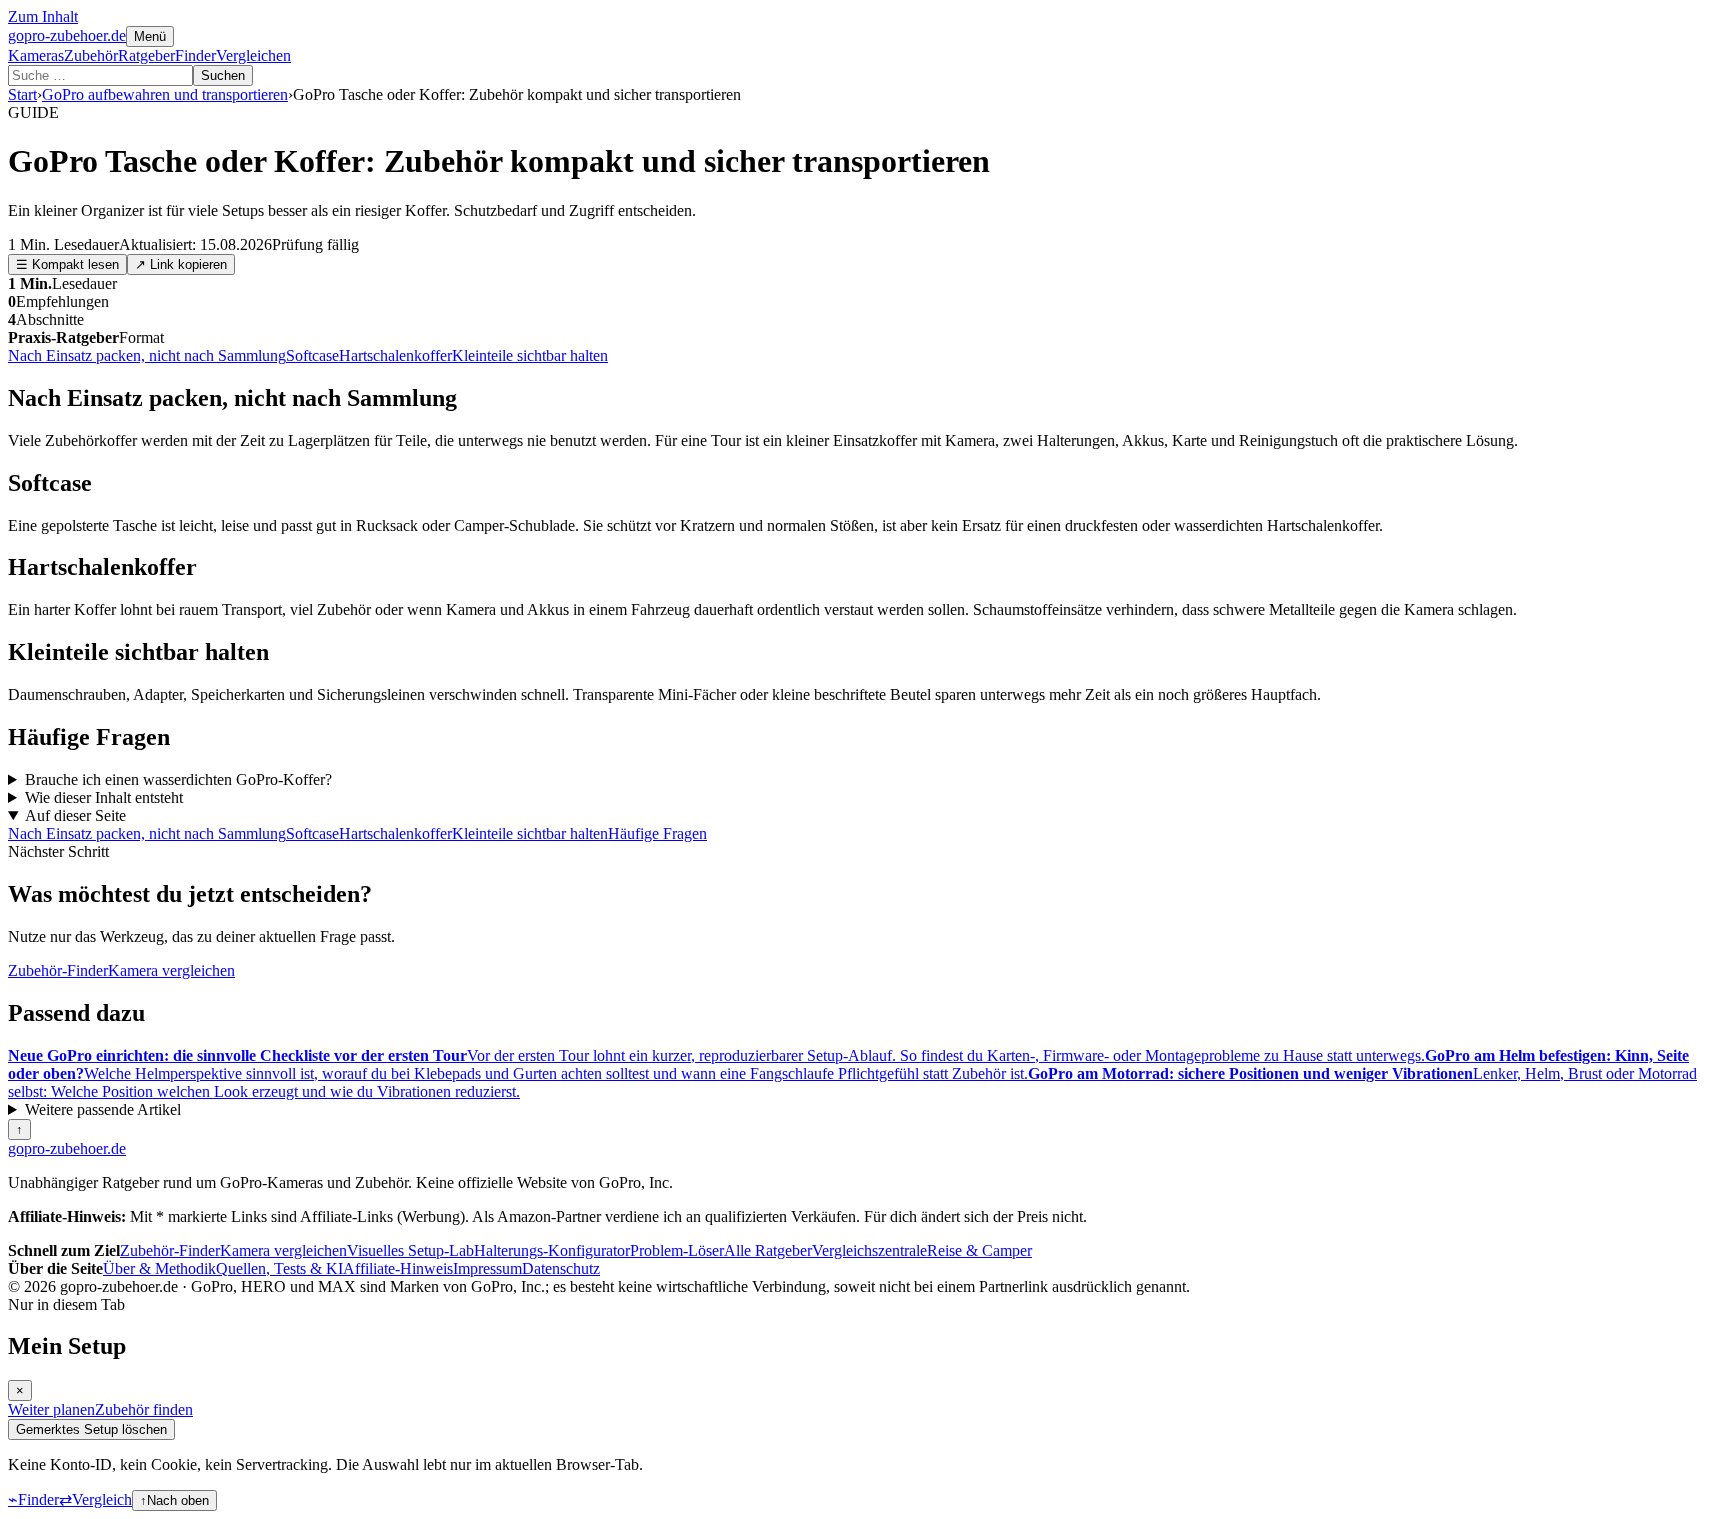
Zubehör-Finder (58, 970)
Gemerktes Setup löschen (91, 1429)
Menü (150, 36)
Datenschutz (561, 1268)
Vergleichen (253, 55)
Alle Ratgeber (768, 1250)
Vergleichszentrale (869, 1250)
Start (22, 94)
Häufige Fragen (657, 833)
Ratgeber (146, 55)
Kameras (36, 55)
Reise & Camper (979, 1250)
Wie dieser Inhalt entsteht (104, 797)
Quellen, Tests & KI (279, 1268)
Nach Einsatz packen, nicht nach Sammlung (147, 355)
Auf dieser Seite (75, 815)
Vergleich (95, 1499)
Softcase (312, 355)
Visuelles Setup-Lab (410, 1250)
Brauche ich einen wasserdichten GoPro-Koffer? (178, 779)
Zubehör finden (144, 1409)
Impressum (487, 1268)
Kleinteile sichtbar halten (530, 355)
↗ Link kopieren (181, 264)
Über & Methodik (159, 1268)
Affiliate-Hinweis (398, 1268)
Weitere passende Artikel (103, 1109)
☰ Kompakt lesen (67, 264)
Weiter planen (51, 1409)
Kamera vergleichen (171, 970)
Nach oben (174, 1500)
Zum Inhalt (43, 16)
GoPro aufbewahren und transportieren (165, 94)
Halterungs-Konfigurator (552, 1250)
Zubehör (91, 55)
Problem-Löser (677, 1250)
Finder (195, 55)
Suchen (223, 75)
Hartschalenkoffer (395, 355)
